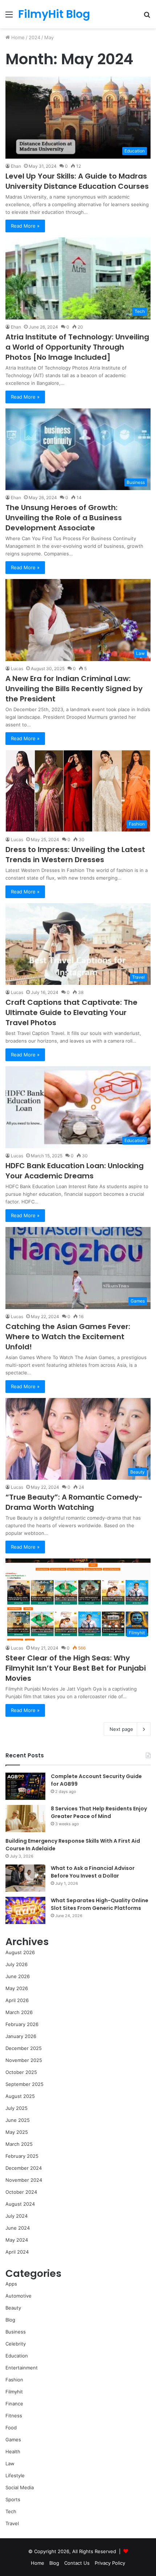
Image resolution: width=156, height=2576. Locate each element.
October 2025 (21, 2072)
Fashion (14, 2380)
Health (13, 2451)
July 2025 (17, 2108)
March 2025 (19, 2144)
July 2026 (17, 1964)
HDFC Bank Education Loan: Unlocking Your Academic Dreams (75, 1171)
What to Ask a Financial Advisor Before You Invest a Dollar (93, 1872)
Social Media (20, 2487)
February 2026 (22, 2024)
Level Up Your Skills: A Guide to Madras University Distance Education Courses (77, 181)
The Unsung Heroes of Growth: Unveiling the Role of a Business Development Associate (64, 518)
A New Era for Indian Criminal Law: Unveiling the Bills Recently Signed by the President (74, 689)
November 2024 (24, 2180)
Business (16, 2332)
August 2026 (20, 1952)
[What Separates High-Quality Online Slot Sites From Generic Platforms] (25, 1910)
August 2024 (20, 2204)
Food (11, 2428)
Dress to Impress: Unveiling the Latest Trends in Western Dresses (75, 855)
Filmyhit (14, 2392)
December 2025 (24, 2048)
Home (17, 37)
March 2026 (19, 2012)
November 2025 (24, 2060)
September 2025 (24, 2084)
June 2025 (18, 2120)
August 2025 (20, 2096)
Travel (12, 2523)
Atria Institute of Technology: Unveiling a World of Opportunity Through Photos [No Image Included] (77, 347)
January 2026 (21, 2036)
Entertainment (22, 2368)
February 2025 (22, 2156)
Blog (10, 2320)
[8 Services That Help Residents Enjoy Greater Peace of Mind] (25, 1819)
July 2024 (17, 2216)
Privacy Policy (110, 2563)
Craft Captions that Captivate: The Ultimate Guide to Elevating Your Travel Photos (71, 1012)
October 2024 (21, 2192)
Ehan (16, 166)
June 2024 (18, 2228)
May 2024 (17, 2240)
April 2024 (17, 2252)
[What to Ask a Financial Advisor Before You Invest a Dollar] (25, 1878)
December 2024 (24, 2168)
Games (13, 2440)
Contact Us (77, 2563)
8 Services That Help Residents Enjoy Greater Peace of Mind (99, 1812)
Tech (11, 2511)
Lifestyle (15, 2475)
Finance (14, 2404)
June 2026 (18, 1976)
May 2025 (17, 2132)
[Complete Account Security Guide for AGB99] (25, 1786)
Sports (13, 2499)
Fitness (14, 2416)
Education (17, 2356)
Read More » (25, 226)
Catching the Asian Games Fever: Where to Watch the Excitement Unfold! (68, 1337)
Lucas (17, 669)
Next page (121, 1729)
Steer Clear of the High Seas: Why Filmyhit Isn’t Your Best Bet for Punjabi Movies (76, 1668)
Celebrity (16, 2344)
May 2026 (17, 1988)
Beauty (13, 2308)
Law (10, 2463)
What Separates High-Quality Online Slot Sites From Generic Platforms (100, 1904)
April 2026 (17, 2000)
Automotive (19, 2296)
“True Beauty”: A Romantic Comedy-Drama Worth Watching (74, 1502)
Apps (11, 2284)
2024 (34, 37)
